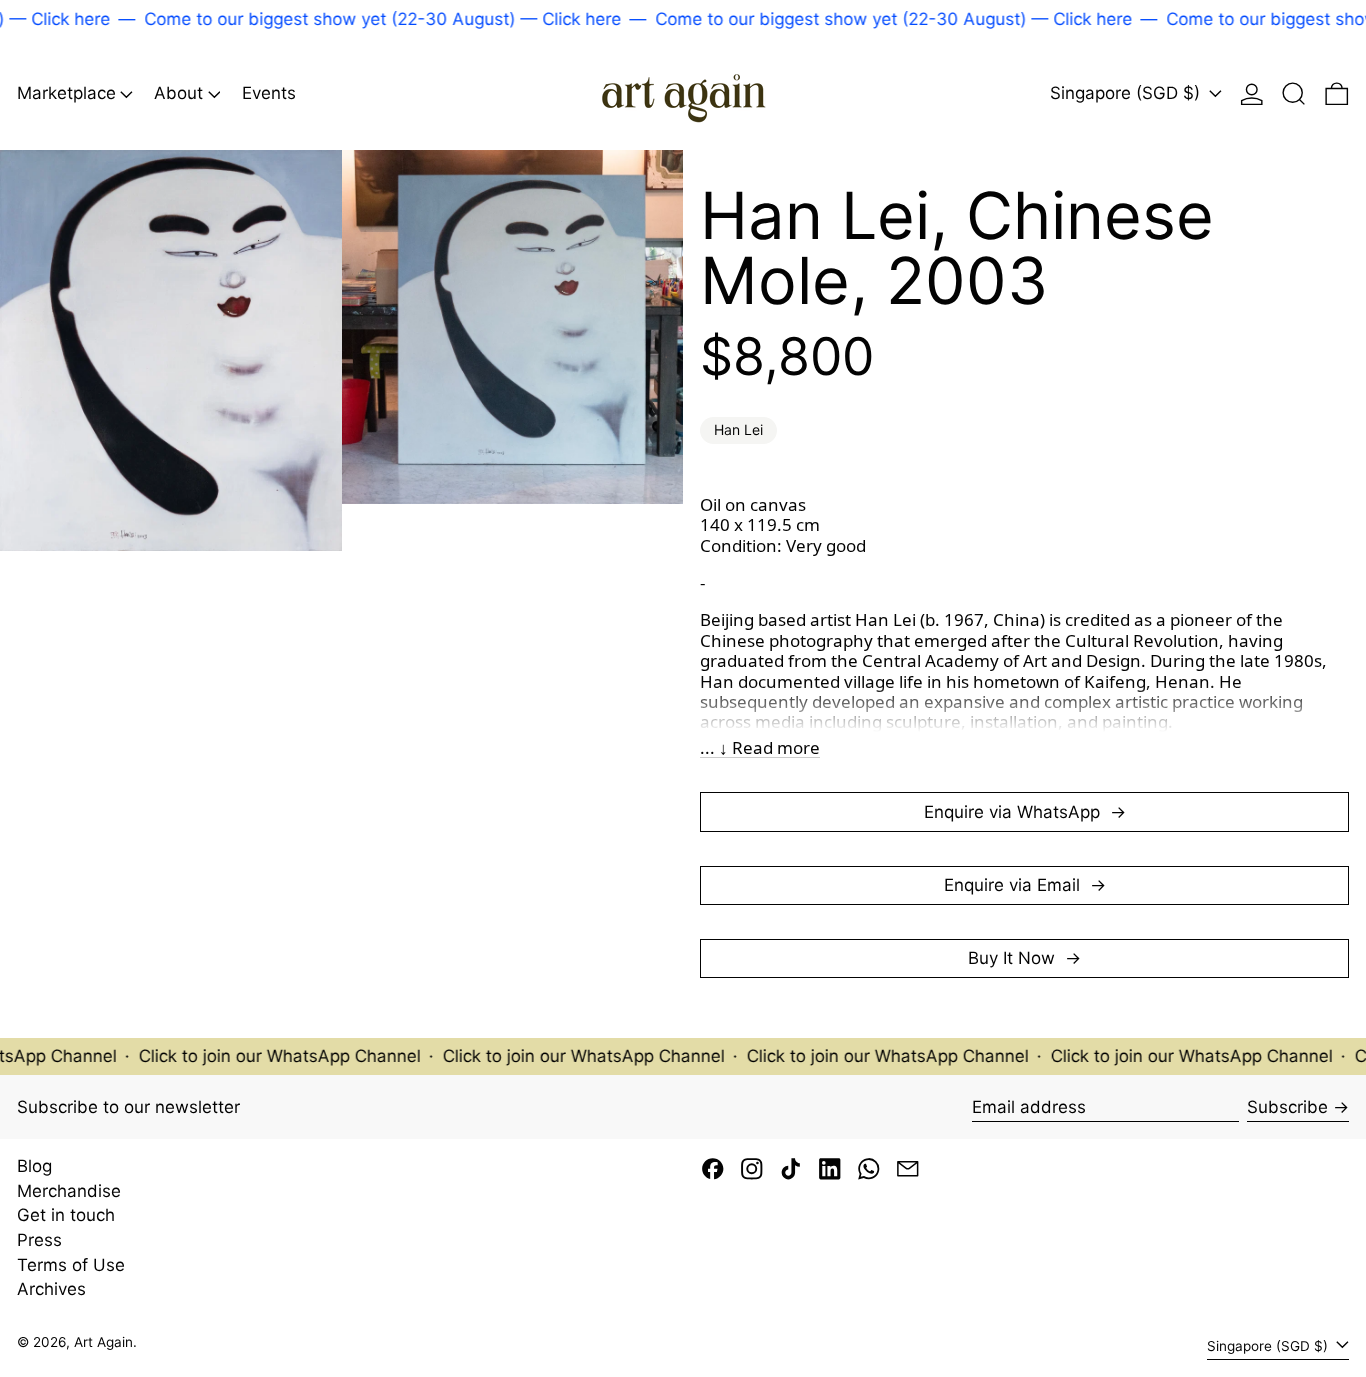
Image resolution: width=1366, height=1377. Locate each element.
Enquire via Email (1014, 885)
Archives (51, 1289)
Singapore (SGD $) (1127, 94)
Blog (34, 1166)
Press (39, 1240)
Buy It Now (1014, 958)
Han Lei (738, 429)
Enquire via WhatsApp (1014, 812)
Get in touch (66, 1215)
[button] (1294, 93)
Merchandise (69, 1191)
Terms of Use (71, 1265)
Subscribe (1287, 1107)
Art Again (103, 1342)
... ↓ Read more (760, 748)
